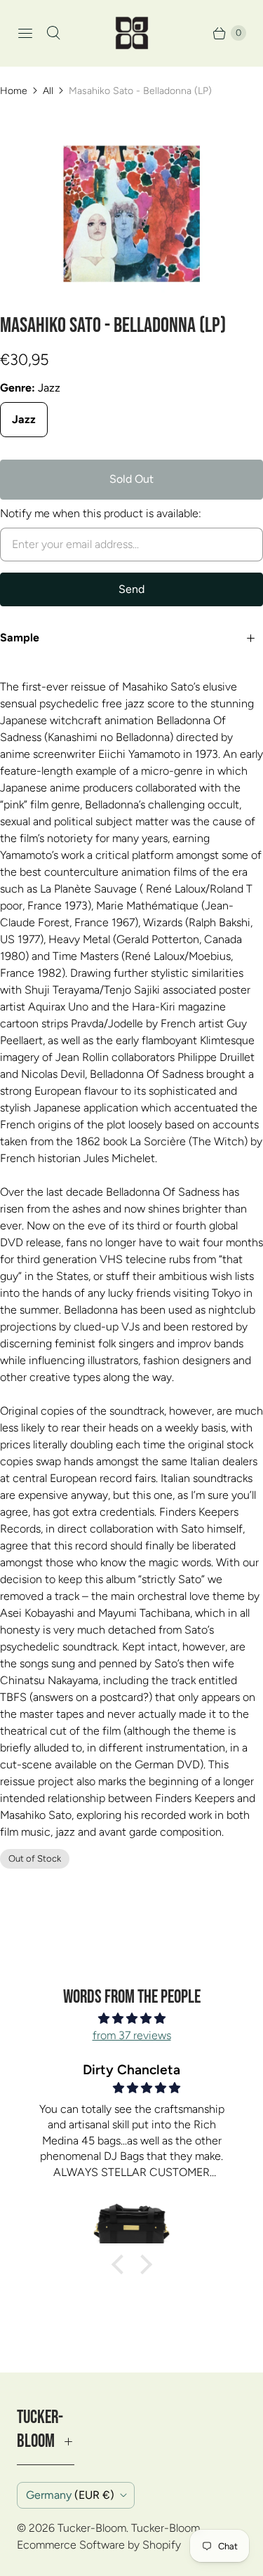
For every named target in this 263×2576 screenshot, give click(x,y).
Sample (20, 638)
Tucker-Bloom (92, 2528)
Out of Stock (35, 1858)
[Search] (53, 33)
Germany (70, 2495)
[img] (131, 2018)
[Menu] (25, 33)
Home (14, 91)
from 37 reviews (132, 2035)
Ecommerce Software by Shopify (99, 2545)
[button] (121, 2264)
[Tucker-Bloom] (132, 33)
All (48, 91)
